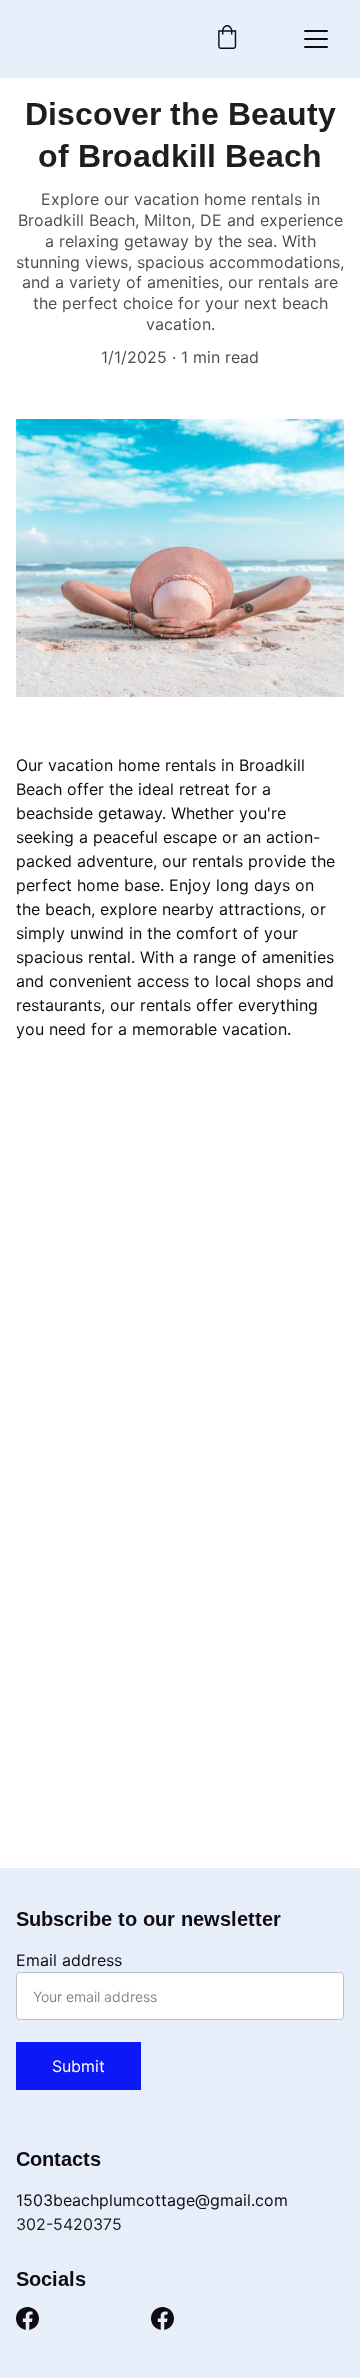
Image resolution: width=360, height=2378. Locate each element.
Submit (78, 2066)
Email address (69, 1960)
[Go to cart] (227, 39)
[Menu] (316, 39)
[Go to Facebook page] (27, 2318)
